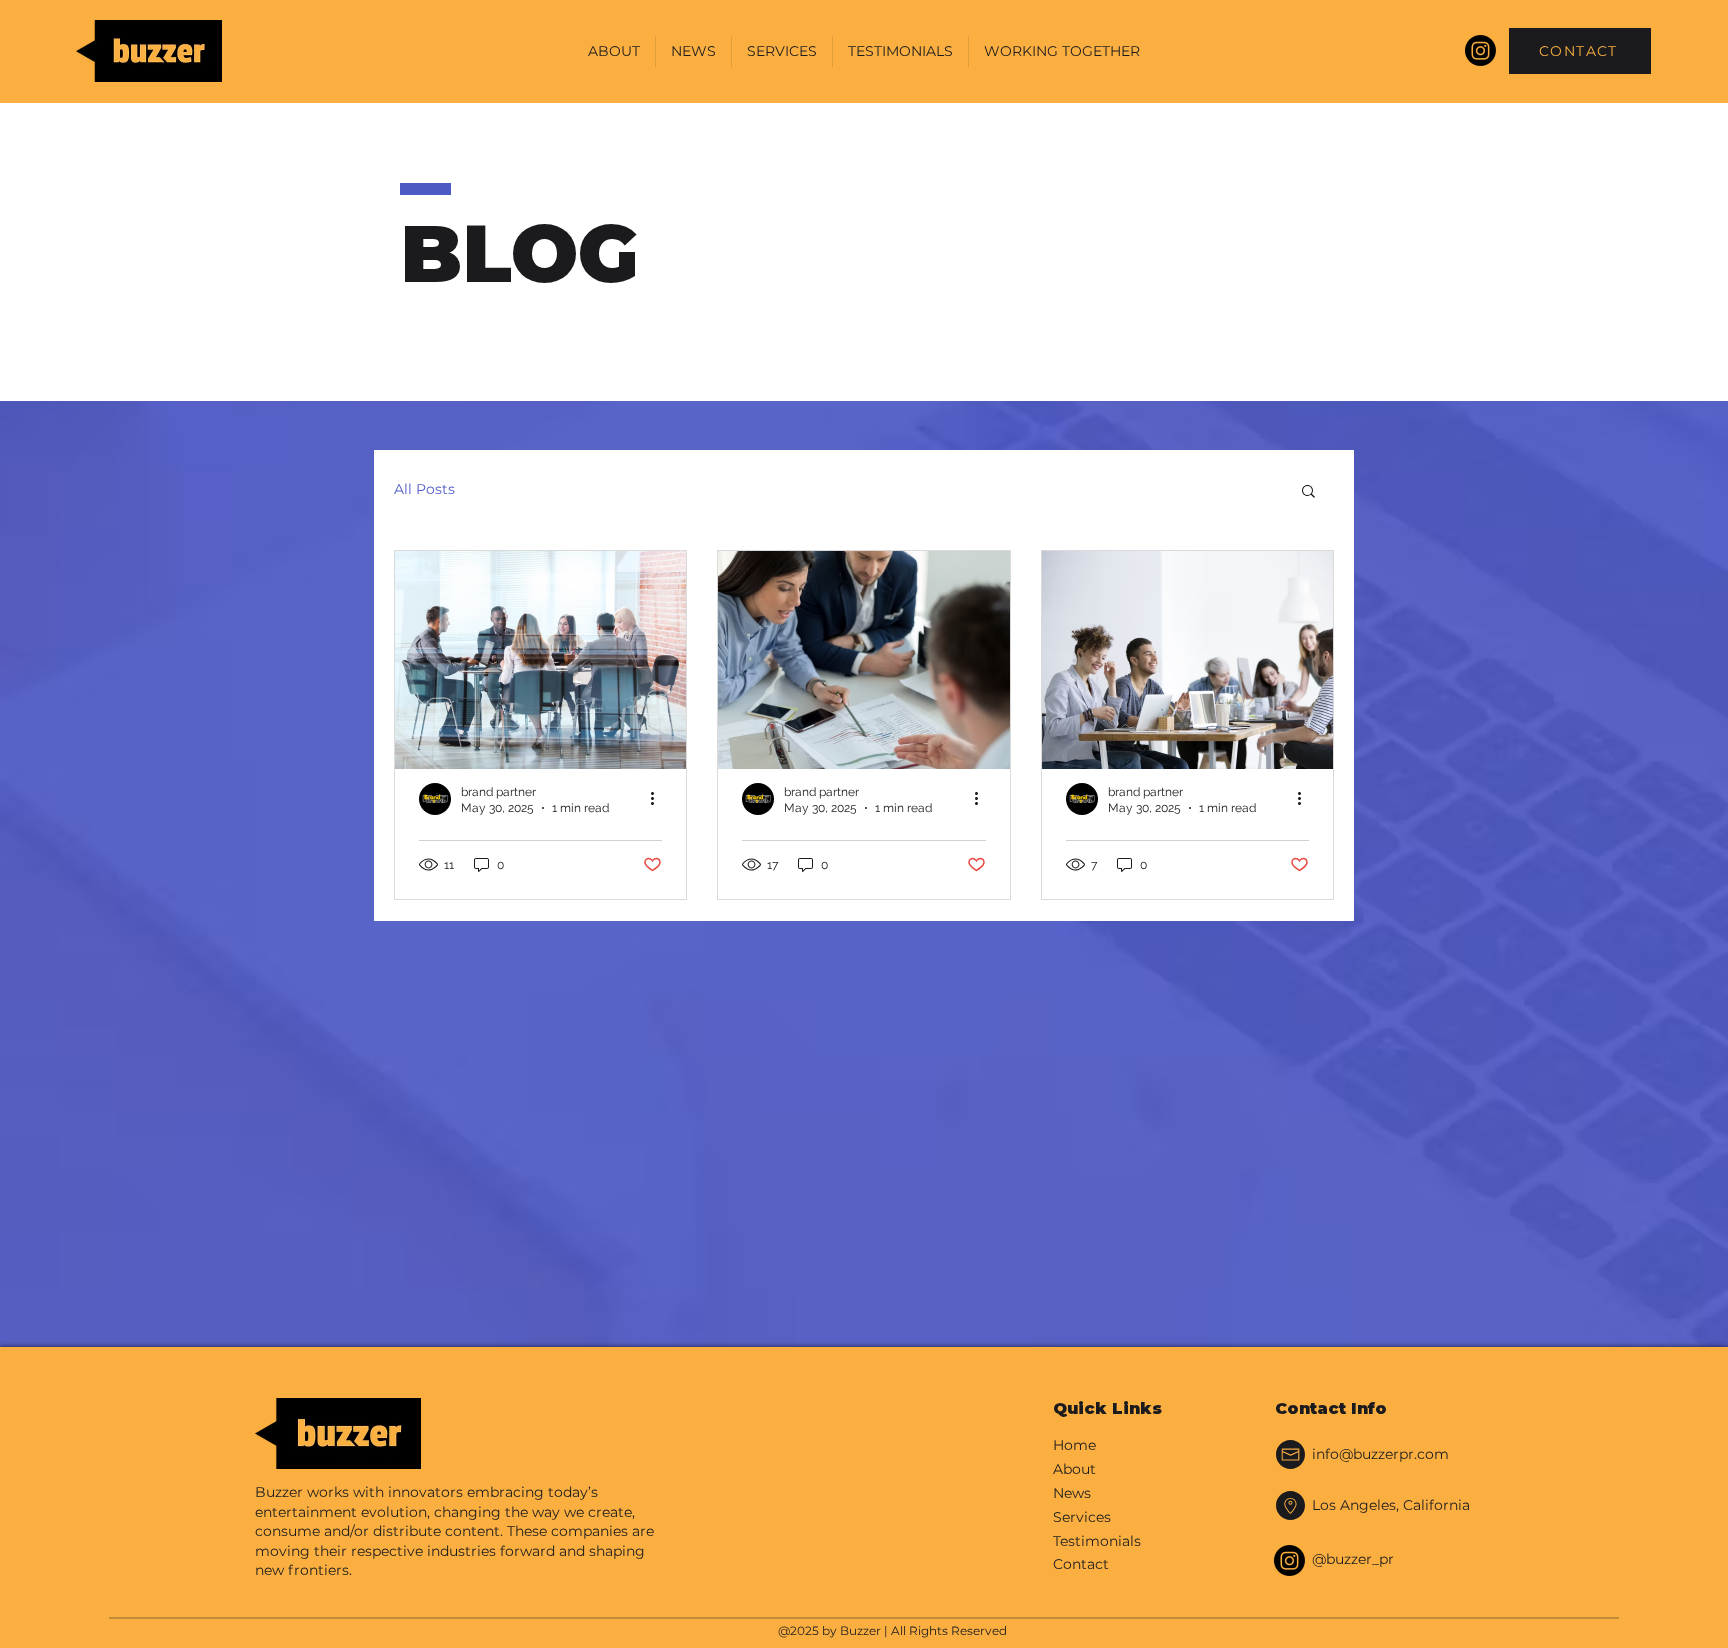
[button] (1308, 492)
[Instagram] (1480, 50)
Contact (1081, 1564)
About (1074, 1469)
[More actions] (659, 799)
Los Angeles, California (1391, 1505)
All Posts (424, 489)
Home (1074, 1445)
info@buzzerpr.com (1380, 1454)
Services (1082, 1517)
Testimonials (1097, 1541)
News (1072, 1493)
